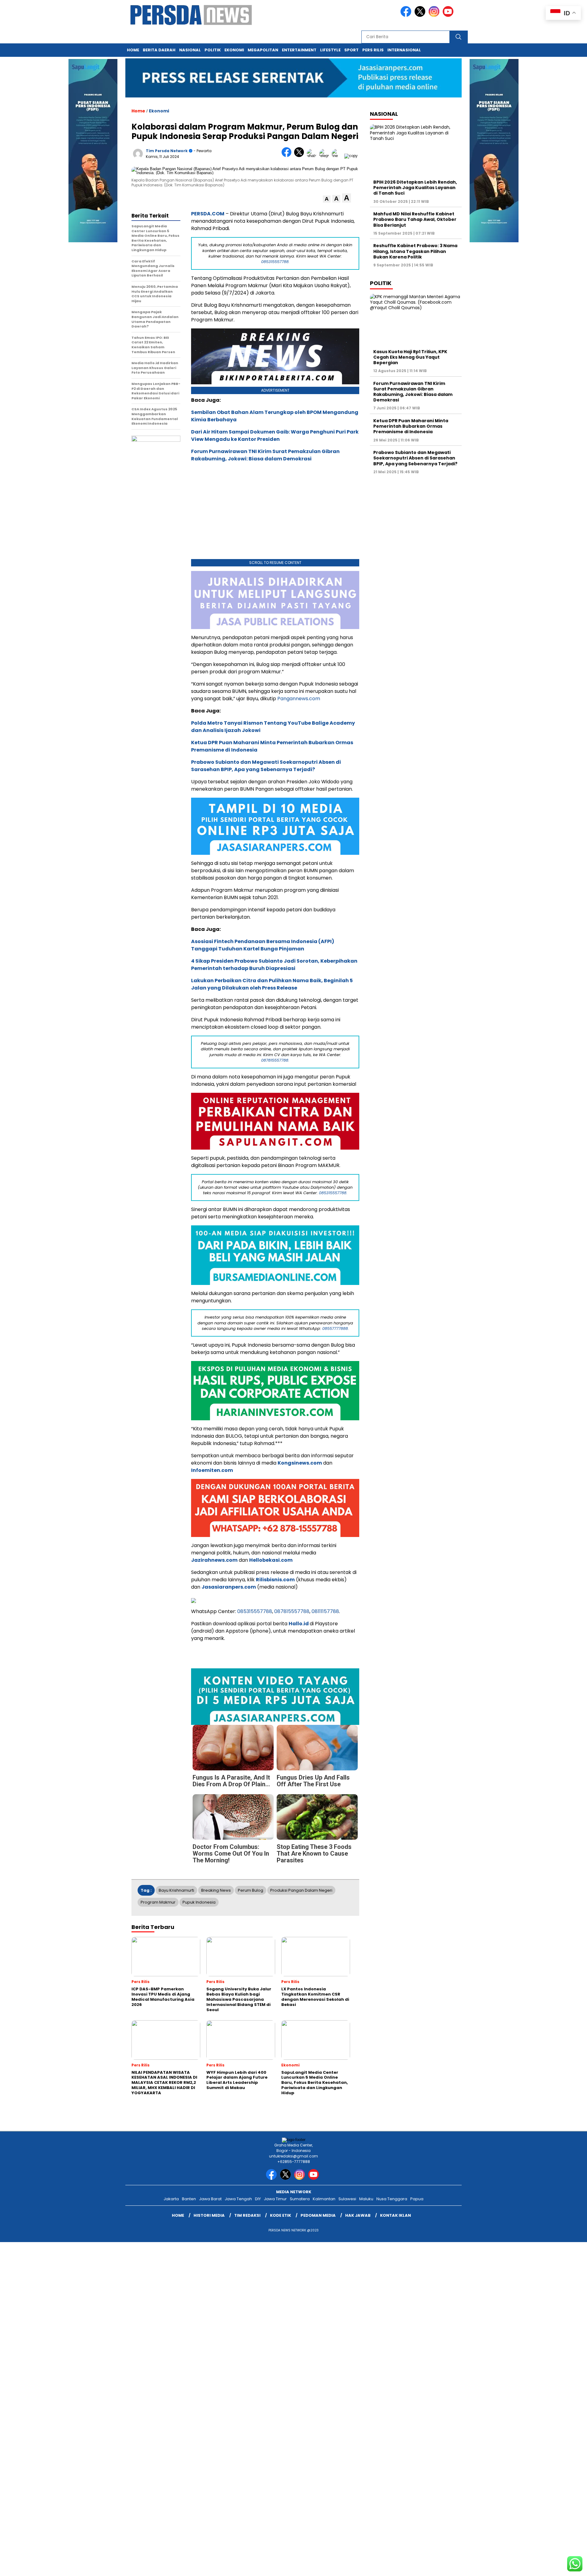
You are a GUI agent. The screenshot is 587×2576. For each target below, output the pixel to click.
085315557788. (275, 262)
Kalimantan (324, 2199)
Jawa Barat (210, 2199)
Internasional (404, 50)
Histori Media (209, 2215)
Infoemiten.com (212, 1470)
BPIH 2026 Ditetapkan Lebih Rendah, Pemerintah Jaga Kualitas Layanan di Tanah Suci (415, 188)
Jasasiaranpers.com (229, 1587)
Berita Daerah (159, 50)
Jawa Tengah (238, 2199)
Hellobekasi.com (271, 1560)
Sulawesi (347, 2199)
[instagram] (435, 15)
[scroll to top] (564, 2567)
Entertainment (299, 50)
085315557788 (255, 1611)
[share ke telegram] (325, 156)
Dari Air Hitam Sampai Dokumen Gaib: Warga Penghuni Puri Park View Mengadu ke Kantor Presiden (275, 435)
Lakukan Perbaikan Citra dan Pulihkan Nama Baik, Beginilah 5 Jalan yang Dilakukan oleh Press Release (272, 984)
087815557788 (292, 1611)
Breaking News (216, 1890)
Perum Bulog (251, 1890)
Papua (417, 2199)
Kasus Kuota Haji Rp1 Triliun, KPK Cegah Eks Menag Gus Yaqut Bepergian (410, 357)
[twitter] (421, 15)
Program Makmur (158, 1902)
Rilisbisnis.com (275, 1580)
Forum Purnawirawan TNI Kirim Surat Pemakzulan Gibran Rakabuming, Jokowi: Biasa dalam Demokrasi (265, 455)
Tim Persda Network (167, 151)
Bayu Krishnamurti (176, 1890)
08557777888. (336, 1328)
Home (133, 50)
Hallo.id (299, 1624)
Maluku (366, 2199)
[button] (327, 199)
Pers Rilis (373, 50)
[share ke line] (338, 156)
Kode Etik (281, 2215)
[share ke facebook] (288, 156)
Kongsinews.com (300, 1463)
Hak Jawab (358, 2215)
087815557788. (275, 1060)
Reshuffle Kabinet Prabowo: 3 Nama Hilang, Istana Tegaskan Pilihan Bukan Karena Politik (415, 251)
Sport (351, 50)
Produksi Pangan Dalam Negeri (301, 1890)
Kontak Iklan (395, 2215)
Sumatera (300, 2199)
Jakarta (171, 2199)
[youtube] (449, 15)
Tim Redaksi (247, 2215)
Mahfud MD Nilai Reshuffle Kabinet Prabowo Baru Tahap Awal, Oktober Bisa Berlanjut (415, 219)
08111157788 (325, 1611)
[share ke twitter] (300, 156)
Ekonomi (234, 50)
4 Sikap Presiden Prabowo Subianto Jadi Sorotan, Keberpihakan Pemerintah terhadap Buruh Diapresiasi (274, 965)
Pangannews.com (299, 699)
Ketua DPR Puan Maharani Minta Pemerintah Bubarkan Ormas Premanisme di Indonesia (411, 426)
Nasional (190, 50)
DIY (258, 2199)
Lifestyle (330, 50)
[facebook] (407, 15)
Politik (213, 50)
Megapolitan (263, 50)
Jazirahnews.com (214, 1560)
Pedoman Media (318, 2215)
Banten (189, 2199)
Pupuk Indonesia (199, 1902)
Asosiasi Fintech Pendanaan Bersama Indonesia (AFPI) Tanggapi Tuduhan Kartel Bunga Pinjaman (263, 945)
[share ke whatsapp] (313, 156)
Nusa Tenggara (392, 2199)
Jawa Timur (275, 2199)
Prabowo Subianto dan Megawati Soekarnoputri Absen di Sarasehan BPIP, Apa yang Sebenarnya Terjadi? (266, 766)
